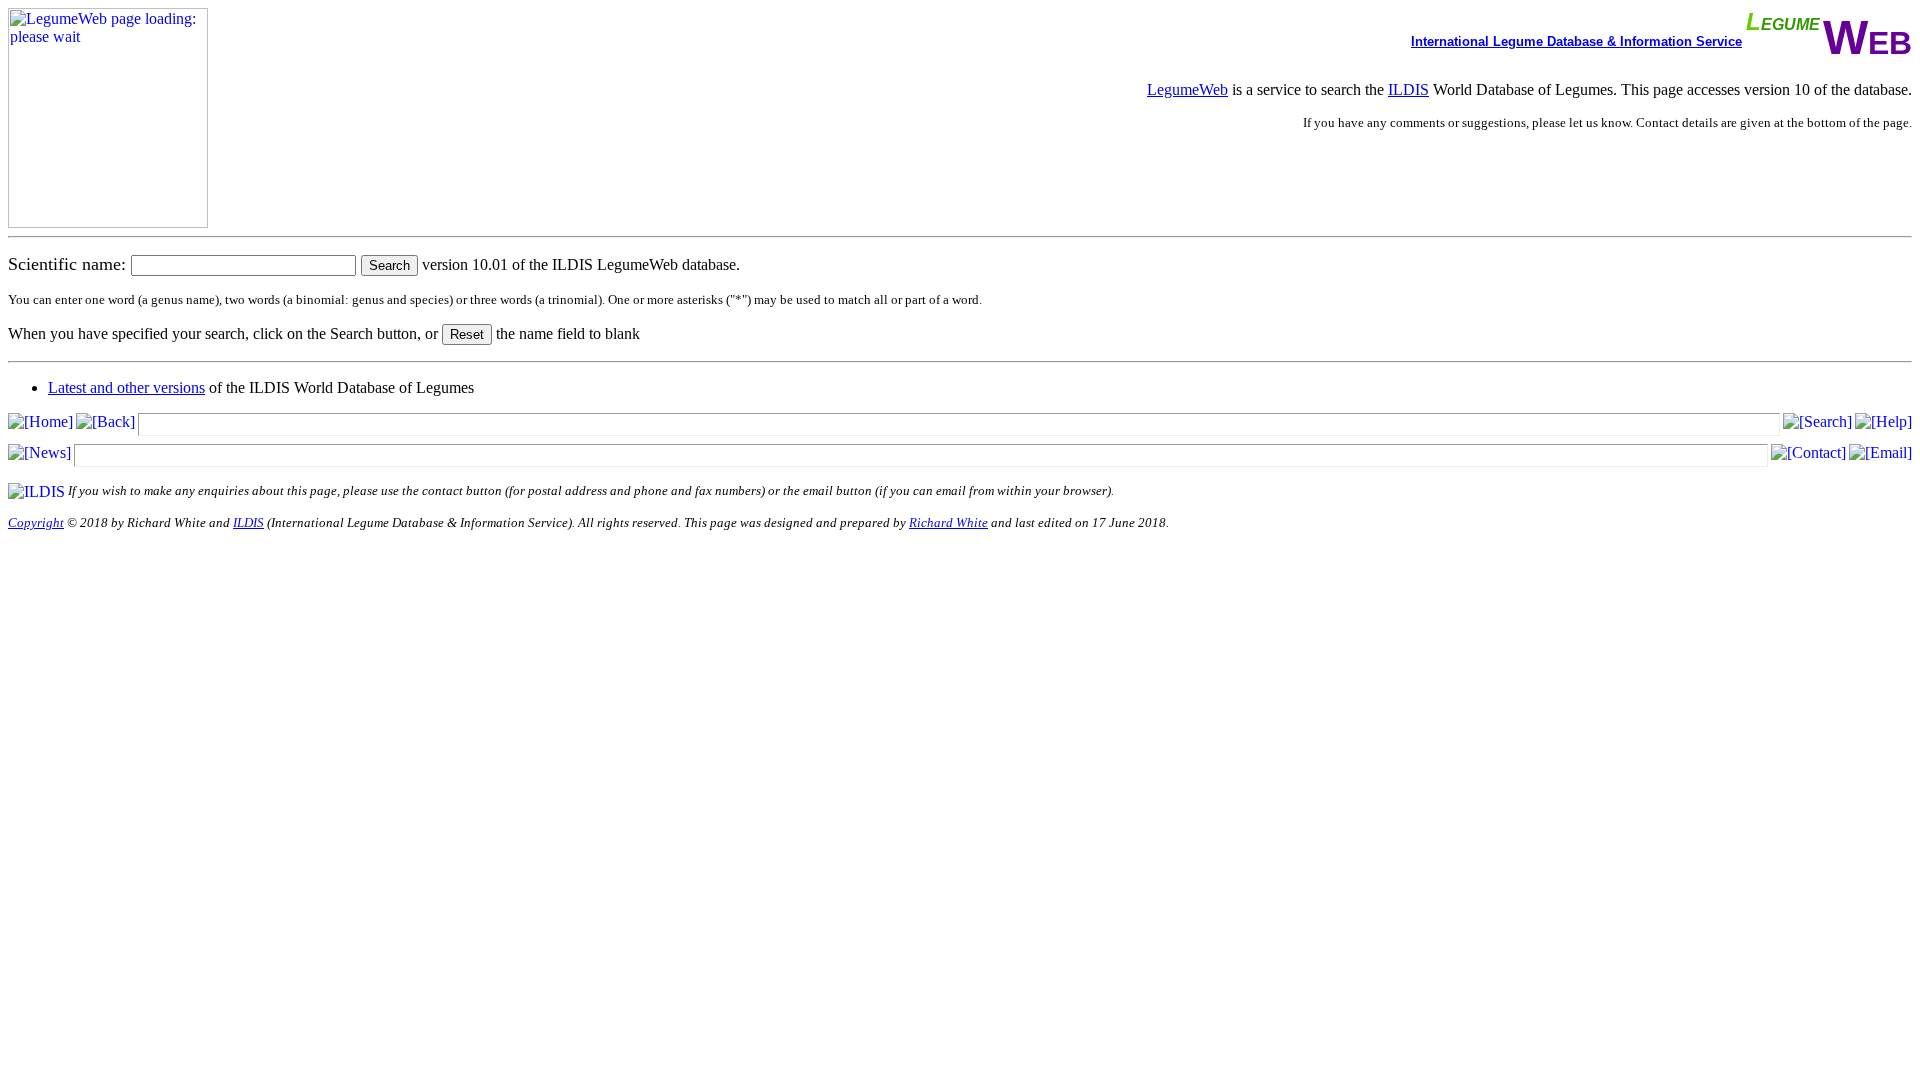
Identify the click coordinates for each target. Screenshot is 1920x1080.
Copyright (36, 522)
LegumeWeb (1187, 89)
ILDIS (1408, 89)
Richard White (948, 522)
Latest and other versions (126, 387)
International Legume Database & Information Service (1576, 41)
